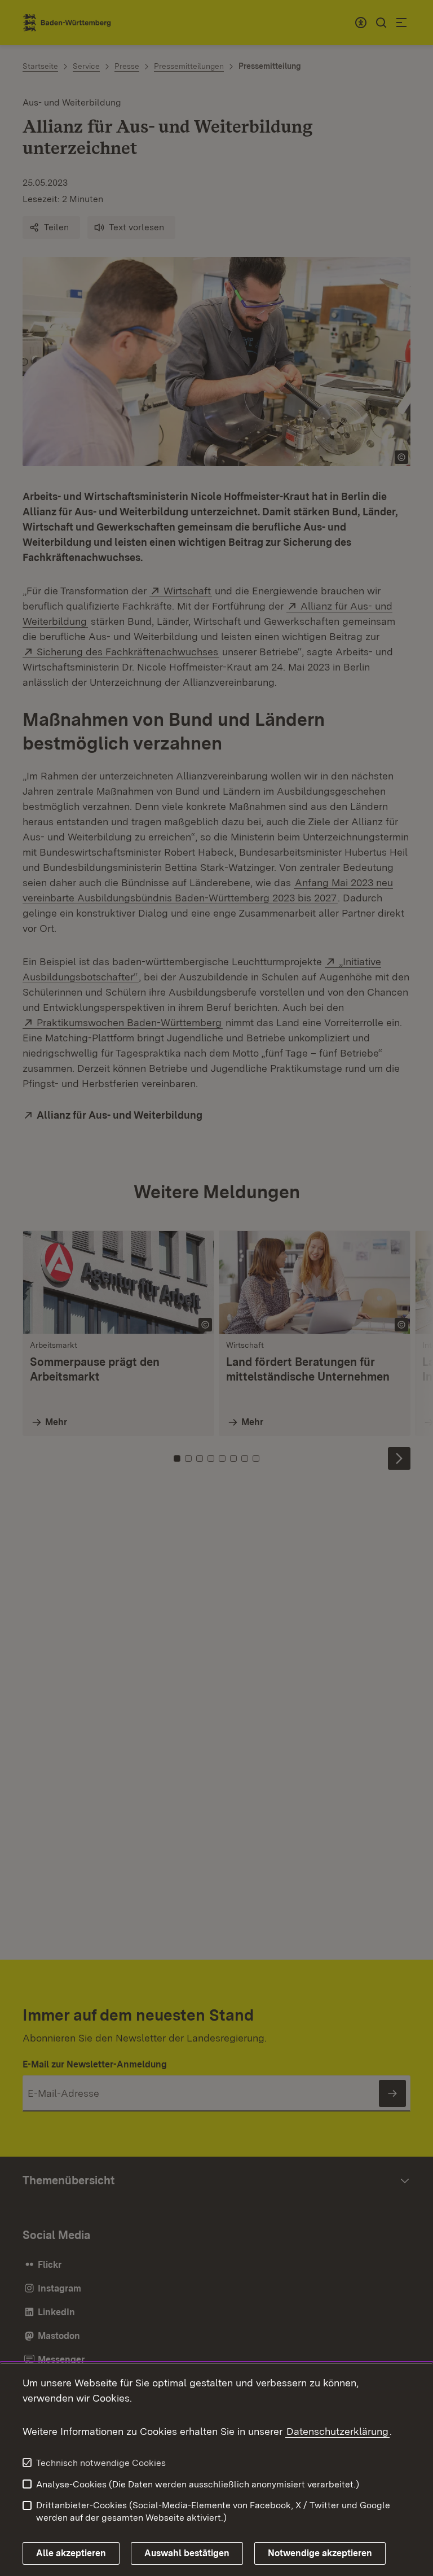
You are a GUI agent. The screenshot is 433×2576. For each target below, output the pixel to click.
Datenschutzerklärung (337, 2431)
